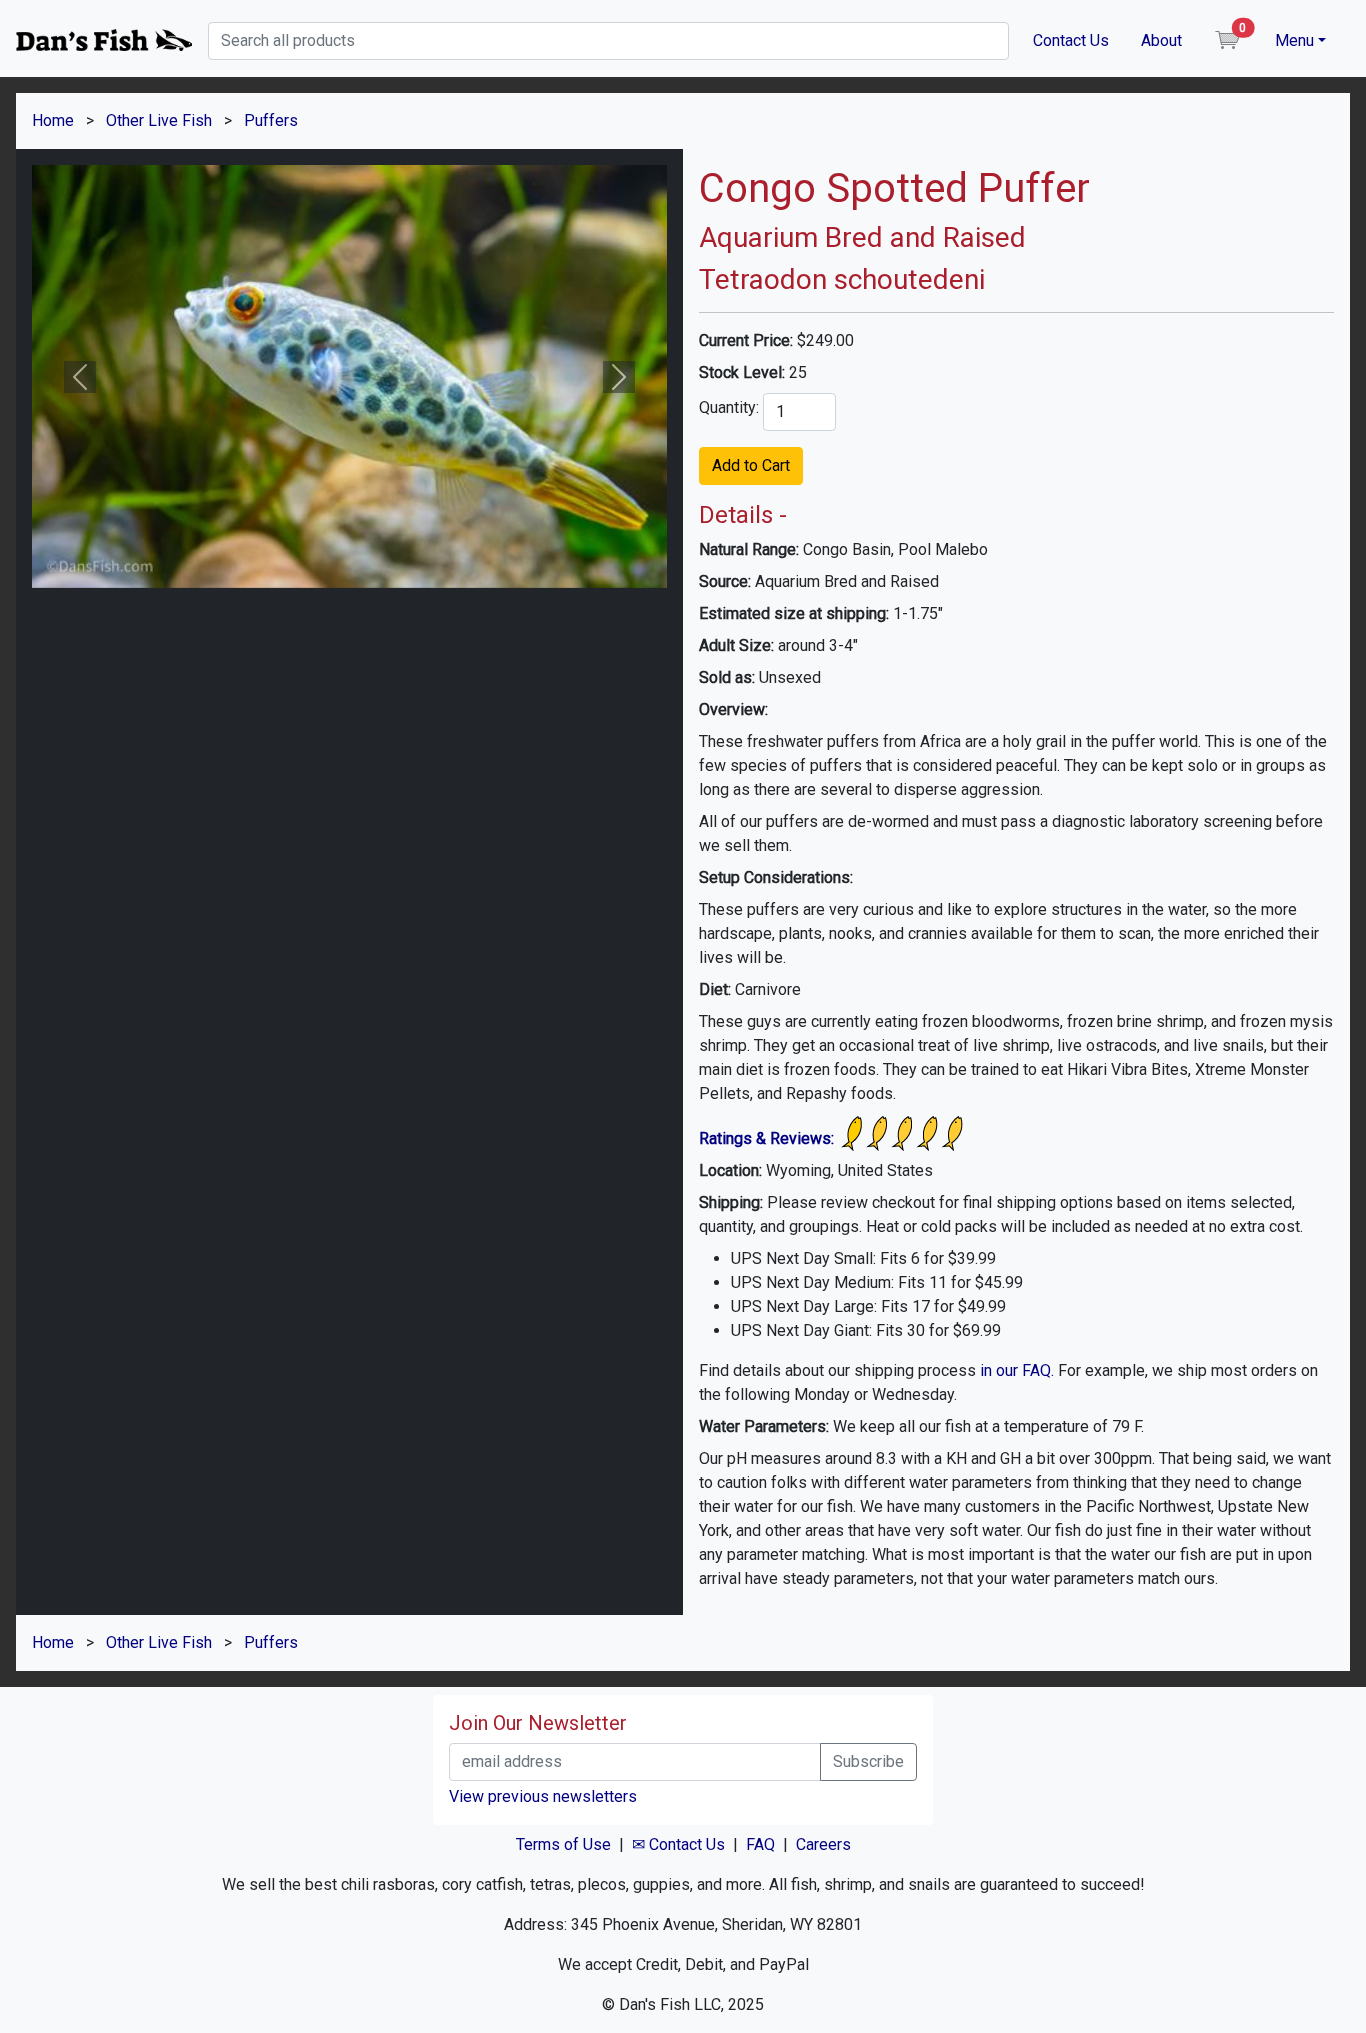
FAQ (760, 1844)
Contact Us (1071, 40)
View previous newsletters (543, 1796)
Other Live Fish (159, 120)
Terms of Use (563, 1844)
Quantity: (729, 407)
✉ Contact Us (678, 1844)
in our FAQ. (1017, 1370)
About (1161, 40)
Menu (1294, 40)
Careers (823, 1844)
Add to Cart (751, 465)
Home (53, 120)
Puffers (271, 120)
